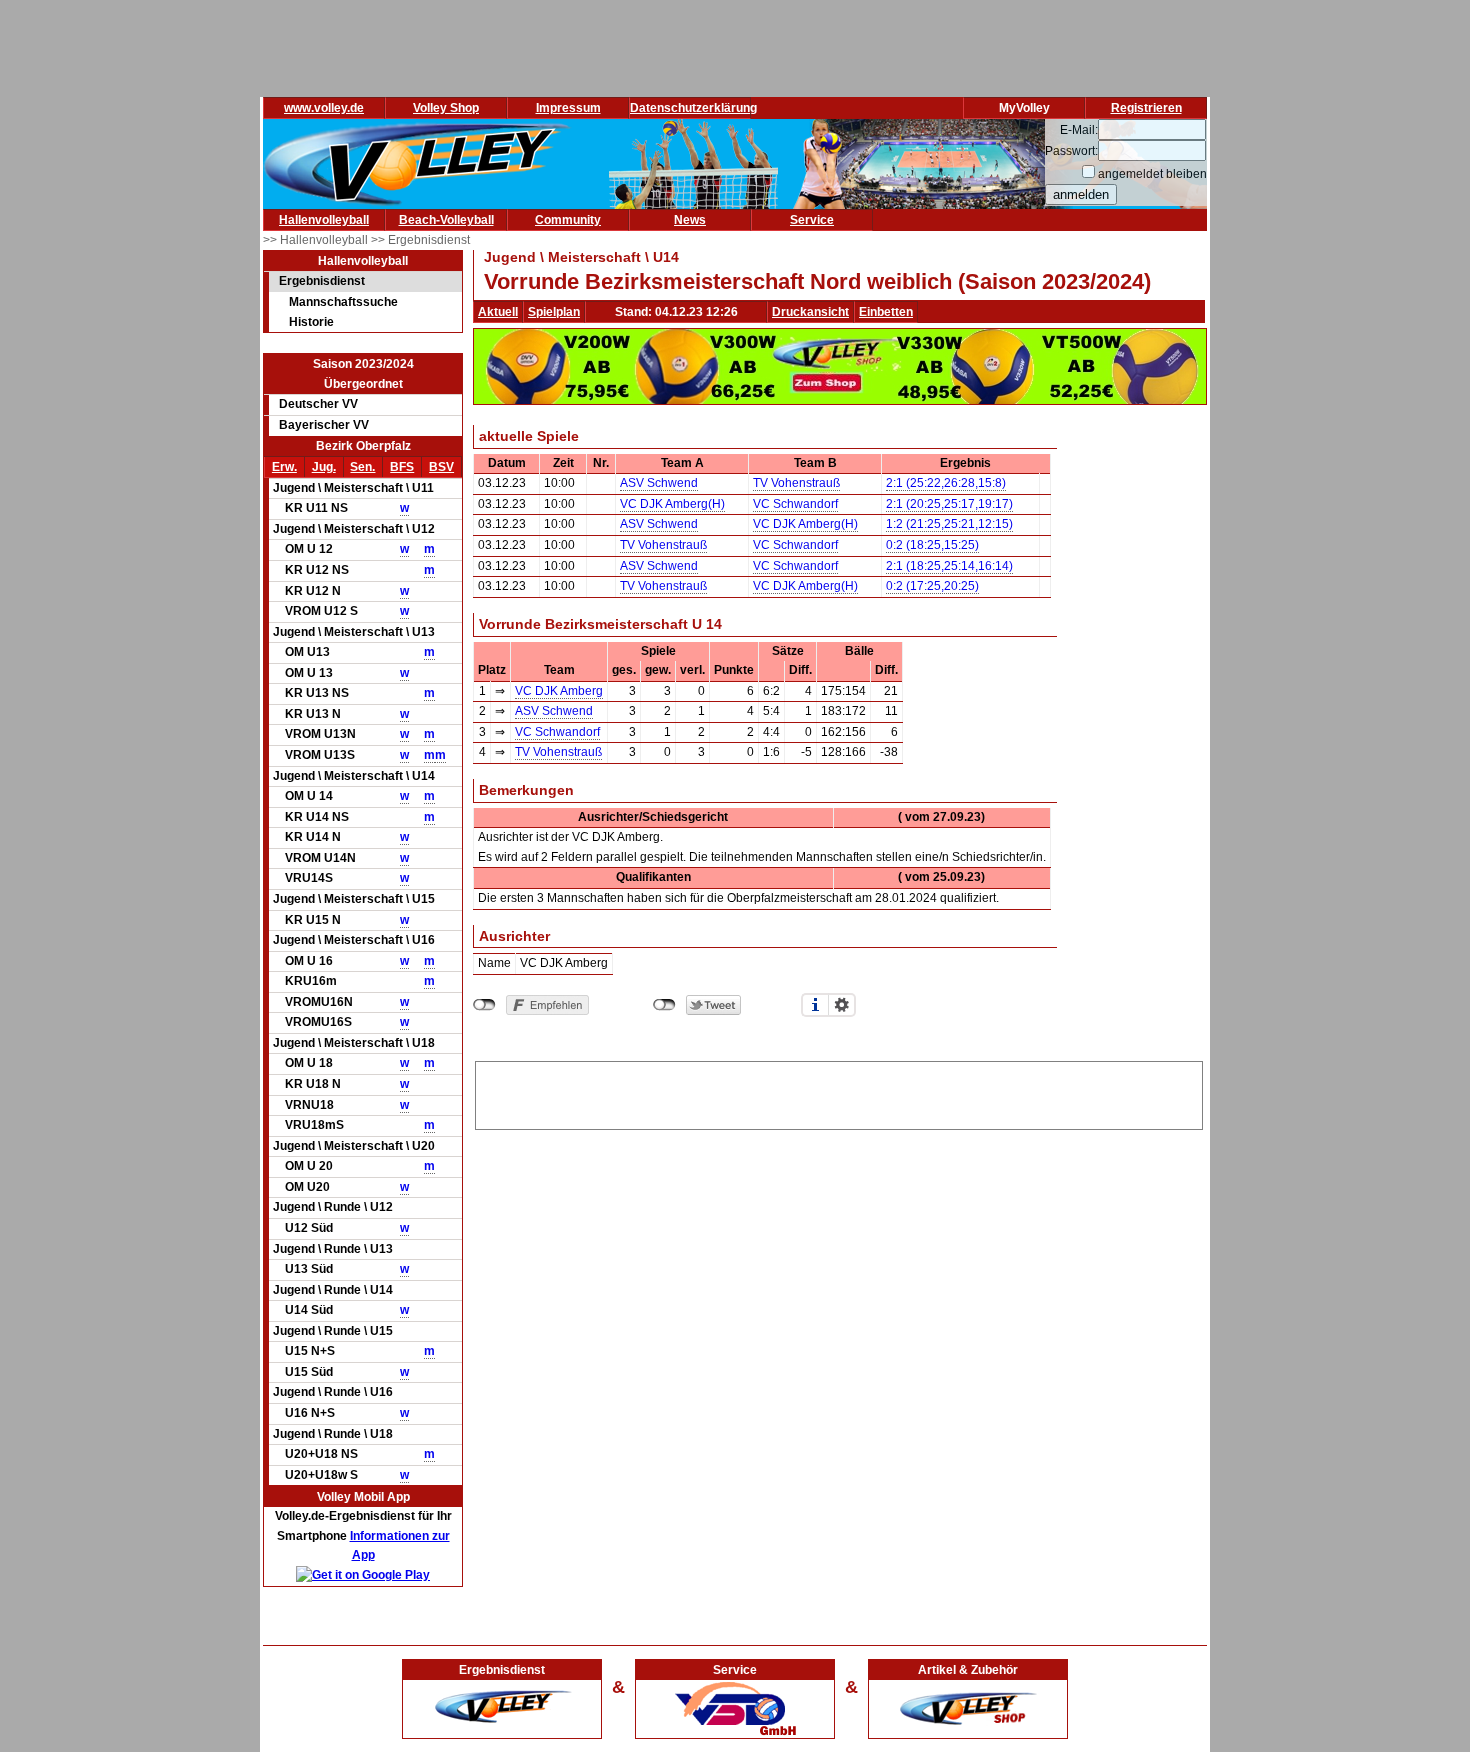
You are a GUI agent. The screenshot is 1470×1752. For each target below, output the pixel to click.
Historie (311, 322)
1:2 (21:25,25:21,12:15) (949, 524)
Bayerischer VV (324, 425)
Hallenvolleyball (324, 220)
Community (568, 220)
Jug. (324, 467)
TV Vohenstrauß (796, 483)
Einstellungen (842, 1005)
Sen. (362, 467)
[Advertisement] (839, 1092)
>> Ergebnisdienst (420, 240)
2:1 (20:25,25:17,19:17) (949, 504)
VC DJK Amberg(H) (672, 504)
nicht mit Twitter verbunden (664, 1005)
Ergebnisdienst (322, 281)
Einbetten (886, 312)
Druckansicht (810, 312)
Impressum (568, 108)
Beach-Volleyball (446, 220)
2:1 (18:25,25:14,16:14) (949, 566)
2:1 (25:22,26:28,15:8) (946, 483)
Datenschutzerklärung (693, 108)
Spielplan (554, 312)
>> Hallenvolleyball (317, 240)
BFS (402, 467)
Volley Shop (446, 108)
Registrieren (1146, 108)
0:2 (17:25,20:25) (932, 586)
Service (812, 220)
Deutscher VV (318, 404)
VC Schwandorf (795, 504)
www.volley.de (324, 108)
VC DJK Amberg (559, 691)
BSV (441, 467)
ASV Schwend (659, 483)
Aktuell (498, 312)
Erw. (284, 467)
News (690, 220)
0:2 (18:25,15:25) (932, 545)
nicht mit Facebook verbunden (484, 1005)
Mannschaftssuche (343, 302)
